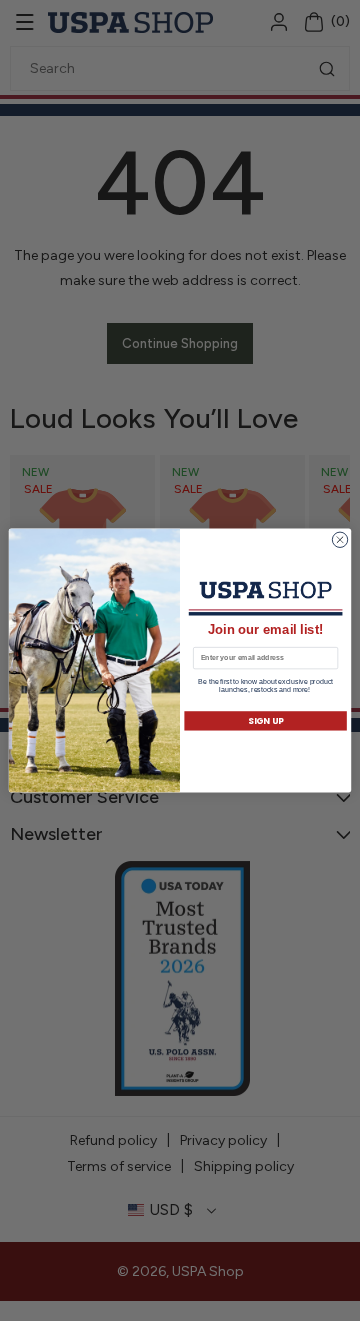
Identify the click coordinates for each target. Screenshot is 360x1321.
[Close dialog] (339, 539)
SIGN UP (265, 721)
